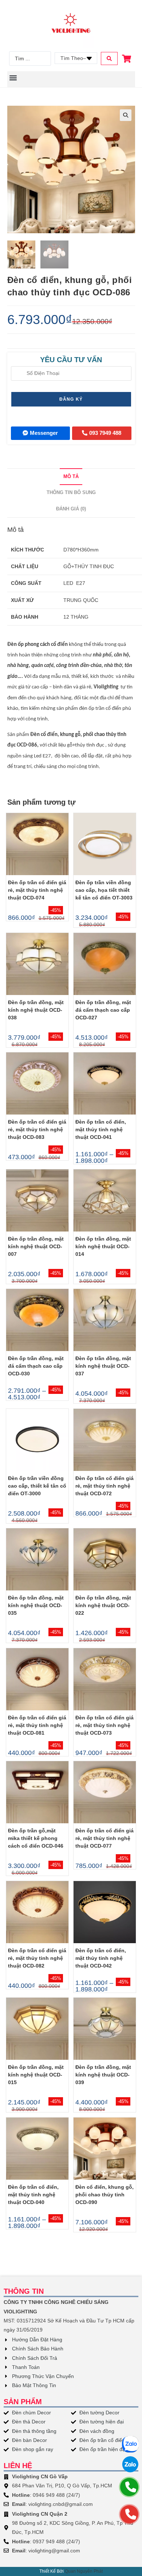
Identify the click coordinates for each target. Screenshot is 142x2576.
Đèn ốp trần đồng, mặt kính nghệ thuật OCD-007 (36, 1246)
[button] (13, 78)
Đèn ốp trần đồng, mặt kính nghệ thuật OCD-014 (103, 1246)
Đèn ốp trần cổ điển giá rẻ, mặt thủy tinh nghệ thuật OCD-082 (37, 1958)
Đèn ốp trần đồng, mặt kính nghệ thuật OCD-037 (103, 1366)
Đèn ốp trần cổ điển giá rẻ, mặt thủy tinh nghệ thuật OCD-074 (37, 890)
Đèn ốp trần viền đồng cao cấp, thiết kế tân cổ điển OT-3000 (37, 1486)
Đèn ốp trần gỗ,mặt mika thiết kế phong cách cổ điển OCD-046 (36, 1838)
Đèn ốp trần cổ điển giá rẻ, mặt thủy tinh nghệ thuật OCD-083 (37, 1129)
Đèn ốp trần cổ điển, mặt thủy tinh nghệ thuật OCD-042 (101, 1958)
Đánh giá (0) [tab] (71, 509)
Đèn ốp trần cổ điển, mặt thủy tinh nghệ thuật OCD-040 (33, 2195)
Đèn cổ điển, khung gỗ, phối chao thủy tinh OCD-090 (104, 2195)
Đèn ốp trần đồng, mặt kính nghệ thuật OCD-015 (36, 2075)
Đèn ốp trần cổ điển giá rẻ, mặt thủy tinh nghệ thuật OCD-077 (104, 1838)
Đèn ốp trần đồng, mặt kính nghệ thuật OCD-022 (103, 1605)
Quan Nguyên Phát (84, 2571)
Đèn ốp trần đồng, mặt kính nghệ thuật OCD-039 (103, 2075)
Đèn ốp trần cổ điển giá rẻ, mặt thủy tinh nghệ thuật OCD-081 (37, 1725)
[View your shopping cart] (127, 59)
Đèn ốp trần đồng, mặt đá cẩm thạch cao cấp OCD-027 (103, 1010)
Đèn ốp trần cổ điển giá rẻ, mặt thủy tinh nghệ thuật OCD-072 (104, 1486)
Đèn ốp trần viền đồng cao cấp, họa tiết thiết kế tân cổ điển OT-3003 (104, 890)
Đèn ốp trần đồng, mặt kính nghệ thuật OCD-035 (36, 1605)
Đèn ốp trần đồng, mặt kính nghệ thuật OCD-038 (36, 1010)
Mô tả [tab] (71, 477)
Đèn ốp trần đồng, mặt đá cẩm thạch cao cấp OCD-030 (36, 1366)
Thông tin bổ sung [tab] (71, 493)
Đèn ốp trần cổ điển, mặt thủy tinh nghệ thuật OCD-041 (101, 1129)
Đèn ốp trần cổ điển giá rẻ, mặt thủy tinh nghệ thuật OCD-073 (104, 1725)
